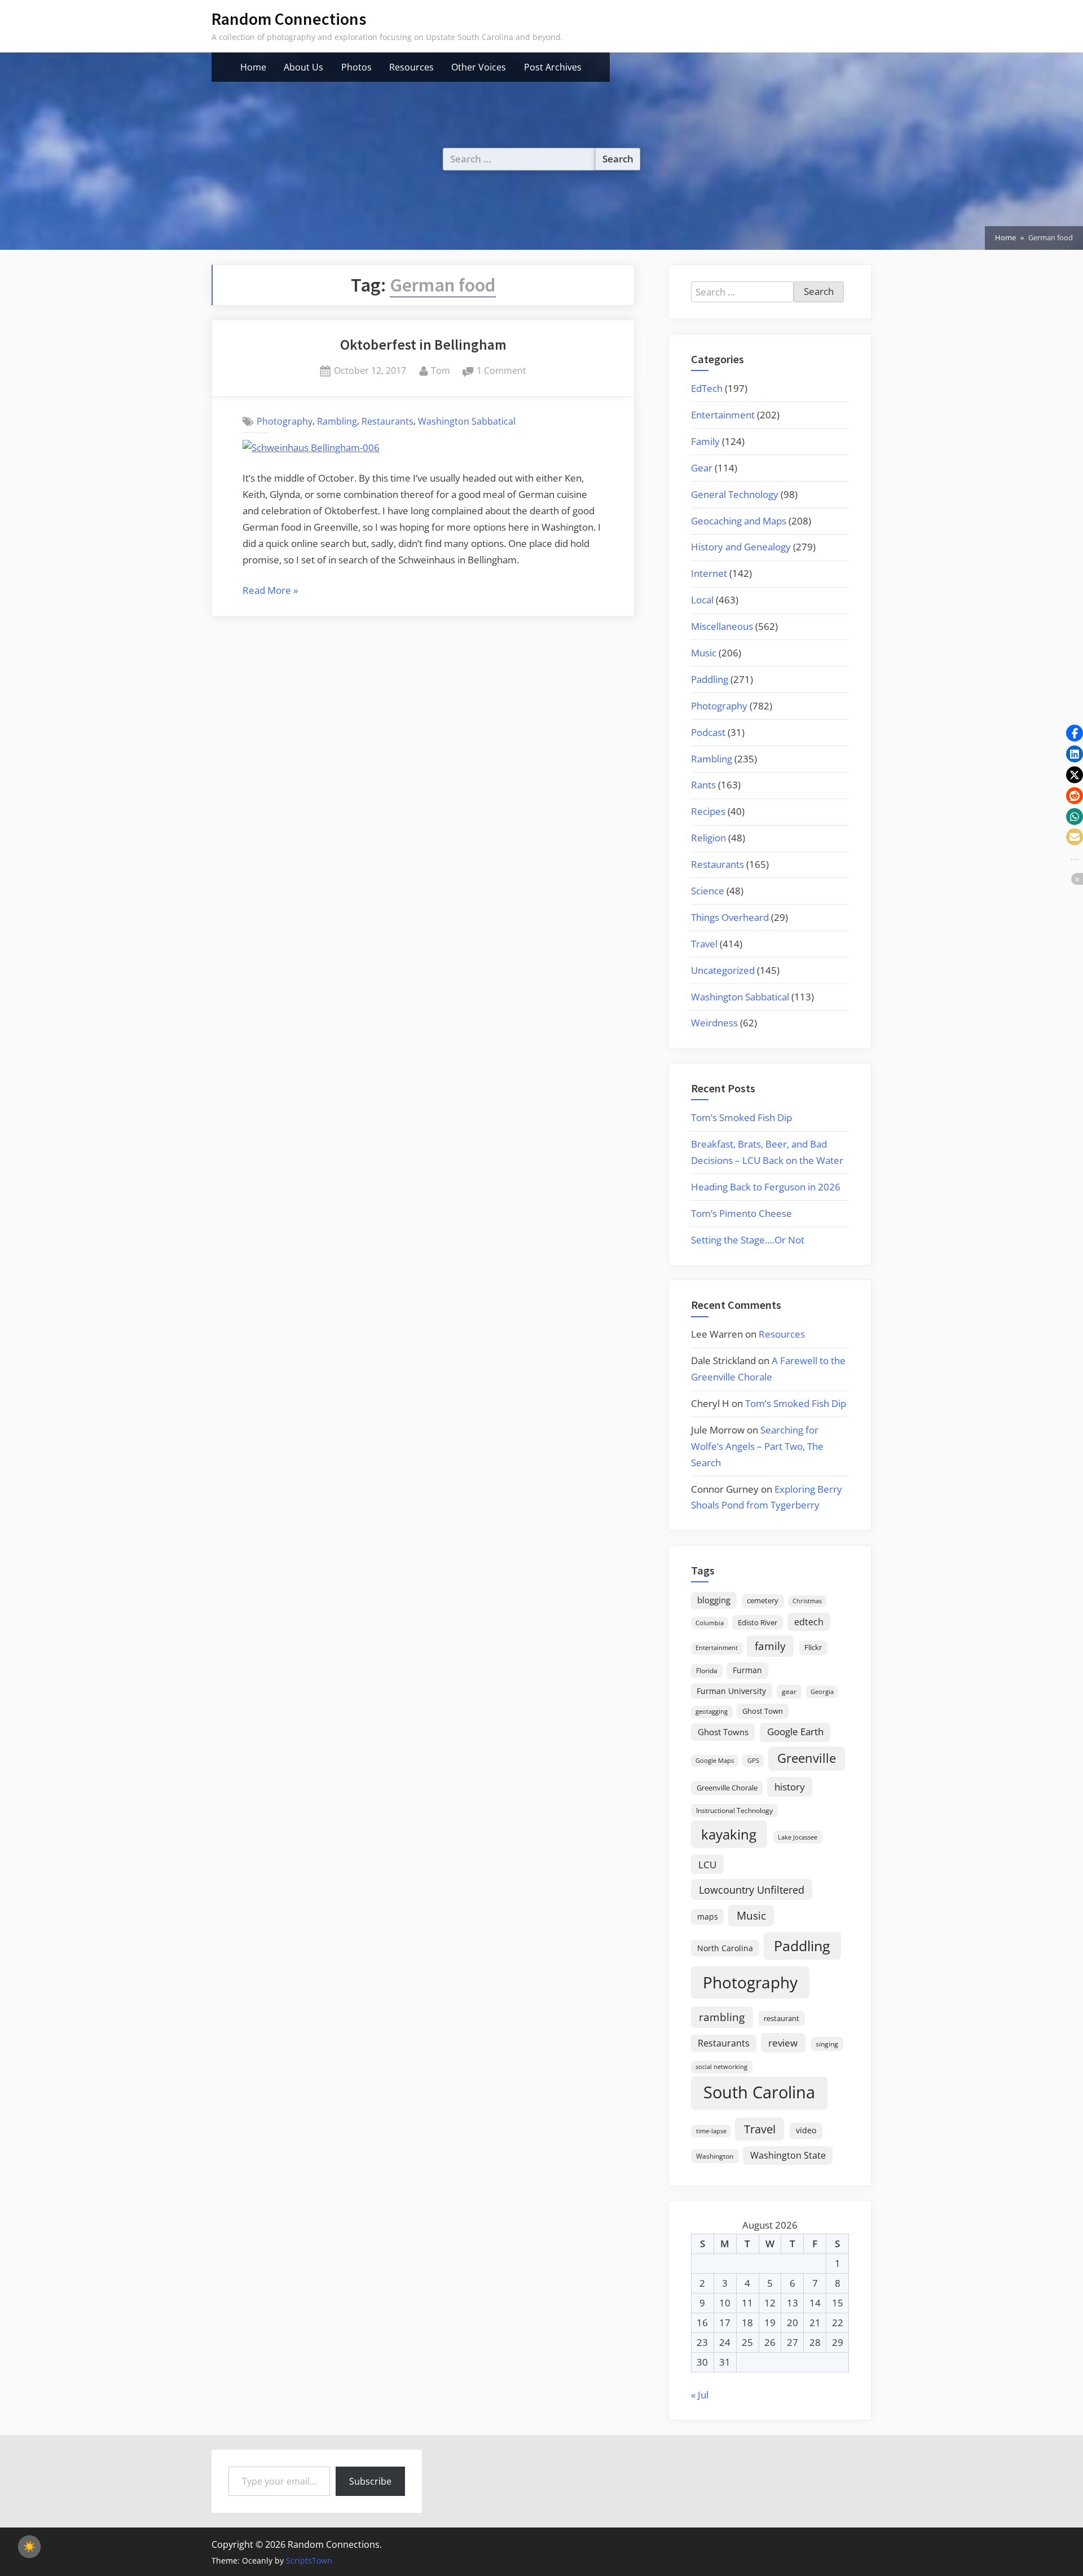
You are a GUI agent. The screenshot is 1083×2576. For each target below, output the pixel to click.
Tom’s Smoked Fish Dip (741, 1117)
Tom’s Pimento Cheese (741, 1213)
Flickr (813, 1647)
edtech (809, 1622)
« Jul (700, 2395)
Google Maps (715, 1761)
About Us (303, 67)
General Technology (735, 494)
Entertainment (723, 415)
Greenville (807, 1758)
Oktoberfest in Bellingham (423, 345)
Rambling (337, 421)
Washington (715, 2156)
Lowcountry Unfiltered (752, 1889)
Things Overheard (730, 917)
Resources (411, 67)
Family (705, 441)
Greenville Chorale (727, 1788)
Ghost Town (763, 1711)
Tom (441, 370)
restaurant (782, 2018)
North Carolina (725, 1948)
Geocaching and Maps (739, 521)
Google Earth (795, 1732)
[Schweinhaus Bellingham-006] (311, 447)
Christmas (807, 1601)
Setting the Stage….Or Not (748, 1240)
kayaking (729, 1834)
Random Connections (289, 19)
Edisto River (758, 1622)
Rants (703, 785)
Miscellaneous (722, 626)
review (783, 2043)
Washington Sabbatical (467, 421)
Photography (285, 421)
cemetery (763, 1600)
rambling (722, 2017)
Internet (709, 573)
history (790, 1787)
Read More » (270, 591)
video (806, 2130)
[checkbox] (29, 2547)
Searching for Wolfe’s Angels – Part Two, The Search (757, 1446)
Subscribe (370, 2481)
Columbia (710, 1623)
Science (708, 891)
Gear (702, 468)
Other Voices (479, 67)
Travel (704, 944)
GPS (753, 1760)
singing (827, 2044)
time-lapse (711, 2131)
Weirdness (714, 1023)
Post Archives (553, 67)
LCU (707, 1865)
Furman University (731, 1691)
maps (708, 1916)
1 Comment (501, 371)
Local (702, 600)
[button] (1075, 733)
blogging (714, 1600)
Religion (708, 838)
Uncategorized (723, 970)
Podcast (708, 732)
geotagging (712, 1711)
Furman (747, 1670)
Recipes (708, 811)
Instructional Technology (734, 1810)
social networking (721, 2066)
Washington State (788, 2155)
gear (789, 1691)
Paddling (710, 679)
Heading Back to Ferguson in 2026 (766, 1187)
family (770, 1646)
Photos (356, 67)
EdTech (707, 388)
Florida (707, 1670)
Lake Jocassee (798, 1837)
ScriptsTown (309, 2560)
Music (704, 653)
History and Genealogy (741, 547)
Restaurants (388, 421)
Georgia (822, 1692)
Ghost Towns (723, 1732)
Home (253, 67)
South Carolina (759, 2092)
